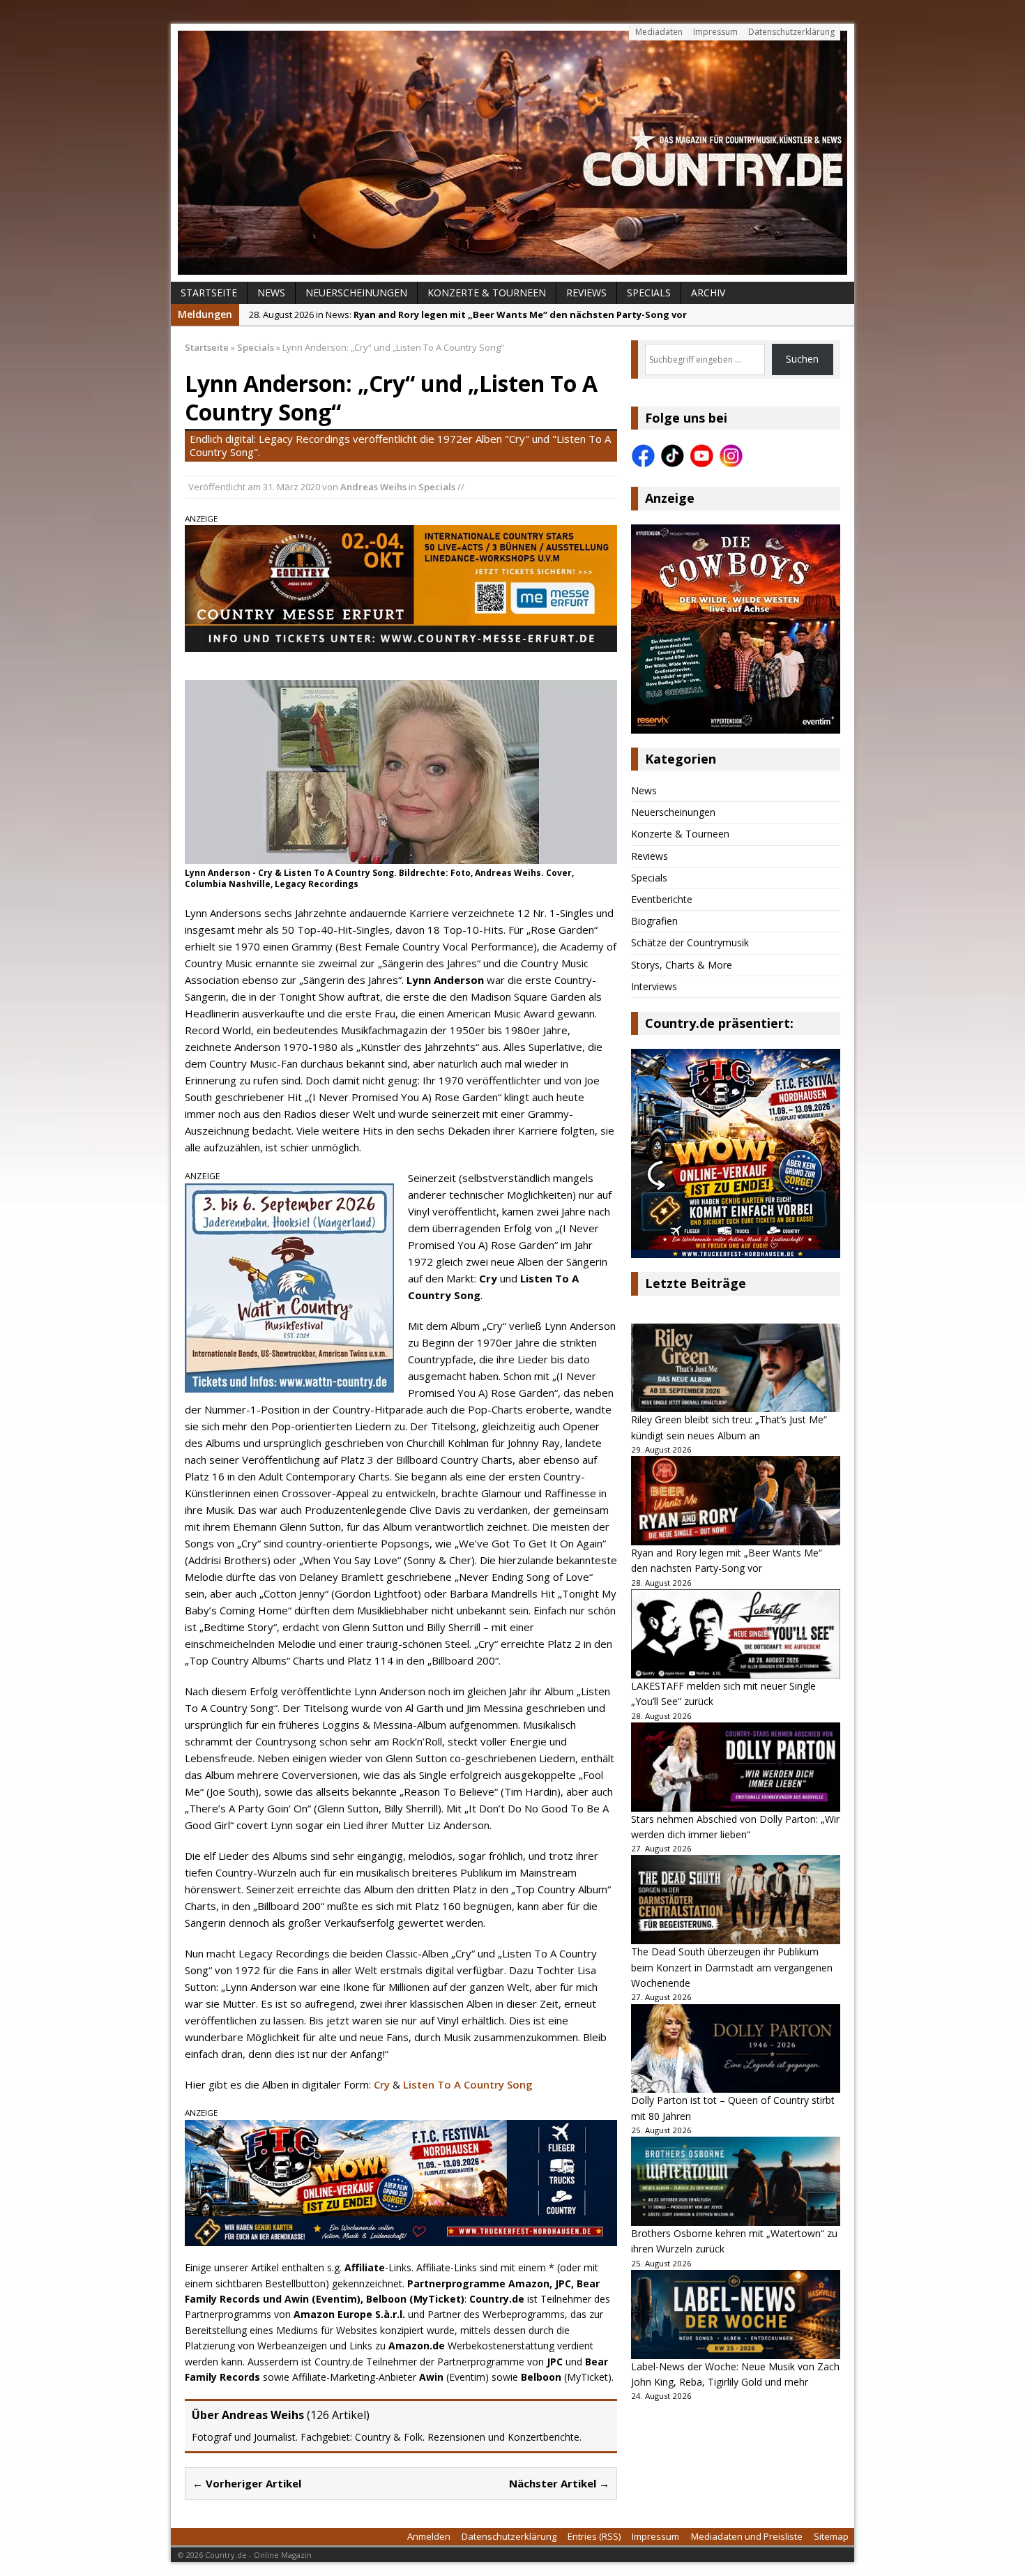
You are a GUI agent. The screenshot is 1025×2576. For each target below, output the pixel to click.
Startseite (209, 293)
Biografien (654, 921)
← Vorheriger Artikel (247, 2483)
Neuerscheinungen (356, 293)
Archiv (708, 293)
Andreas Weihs (373, 487)
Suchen (802, 359)
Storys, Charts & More (682, 965)
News (271, 293)
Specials (649, 293)
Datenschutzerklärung (791, 32)
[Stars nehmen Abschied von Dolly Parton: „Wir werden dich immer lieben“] (736, 1767)
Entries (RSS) (594, 2536)
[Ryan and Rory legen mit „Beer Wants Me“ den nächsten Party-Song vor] (736, 1501)
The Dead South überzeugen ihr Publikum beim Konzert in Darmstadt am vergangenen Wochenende (732, 1967)
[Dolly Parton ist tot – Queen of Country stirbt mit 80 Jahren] (736, 2049)
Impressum (715, 32)
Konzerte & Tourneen (487, 293)
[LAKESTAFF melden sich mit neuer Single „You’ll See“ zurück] (736, 1634)
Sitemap (831, 2536)
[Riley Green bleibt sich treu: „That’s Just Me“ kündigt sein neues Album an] (736, 1368)
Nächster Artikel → (559, 2483)
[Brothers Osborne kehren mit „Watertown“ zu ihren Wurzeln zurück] (736, 2181)
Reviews (586, 293)
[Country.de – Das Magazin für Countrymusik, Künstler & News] (512, 153)
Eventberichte (662, 899)
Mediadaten (659, 32)
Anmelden (429, 2536)
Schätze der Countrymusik (690, 942)
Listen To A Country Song (468, 2084)
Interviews (654, 986)
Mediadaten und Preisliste (747, 2536)
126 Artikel (338, 2415)
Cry (382, 2084)
